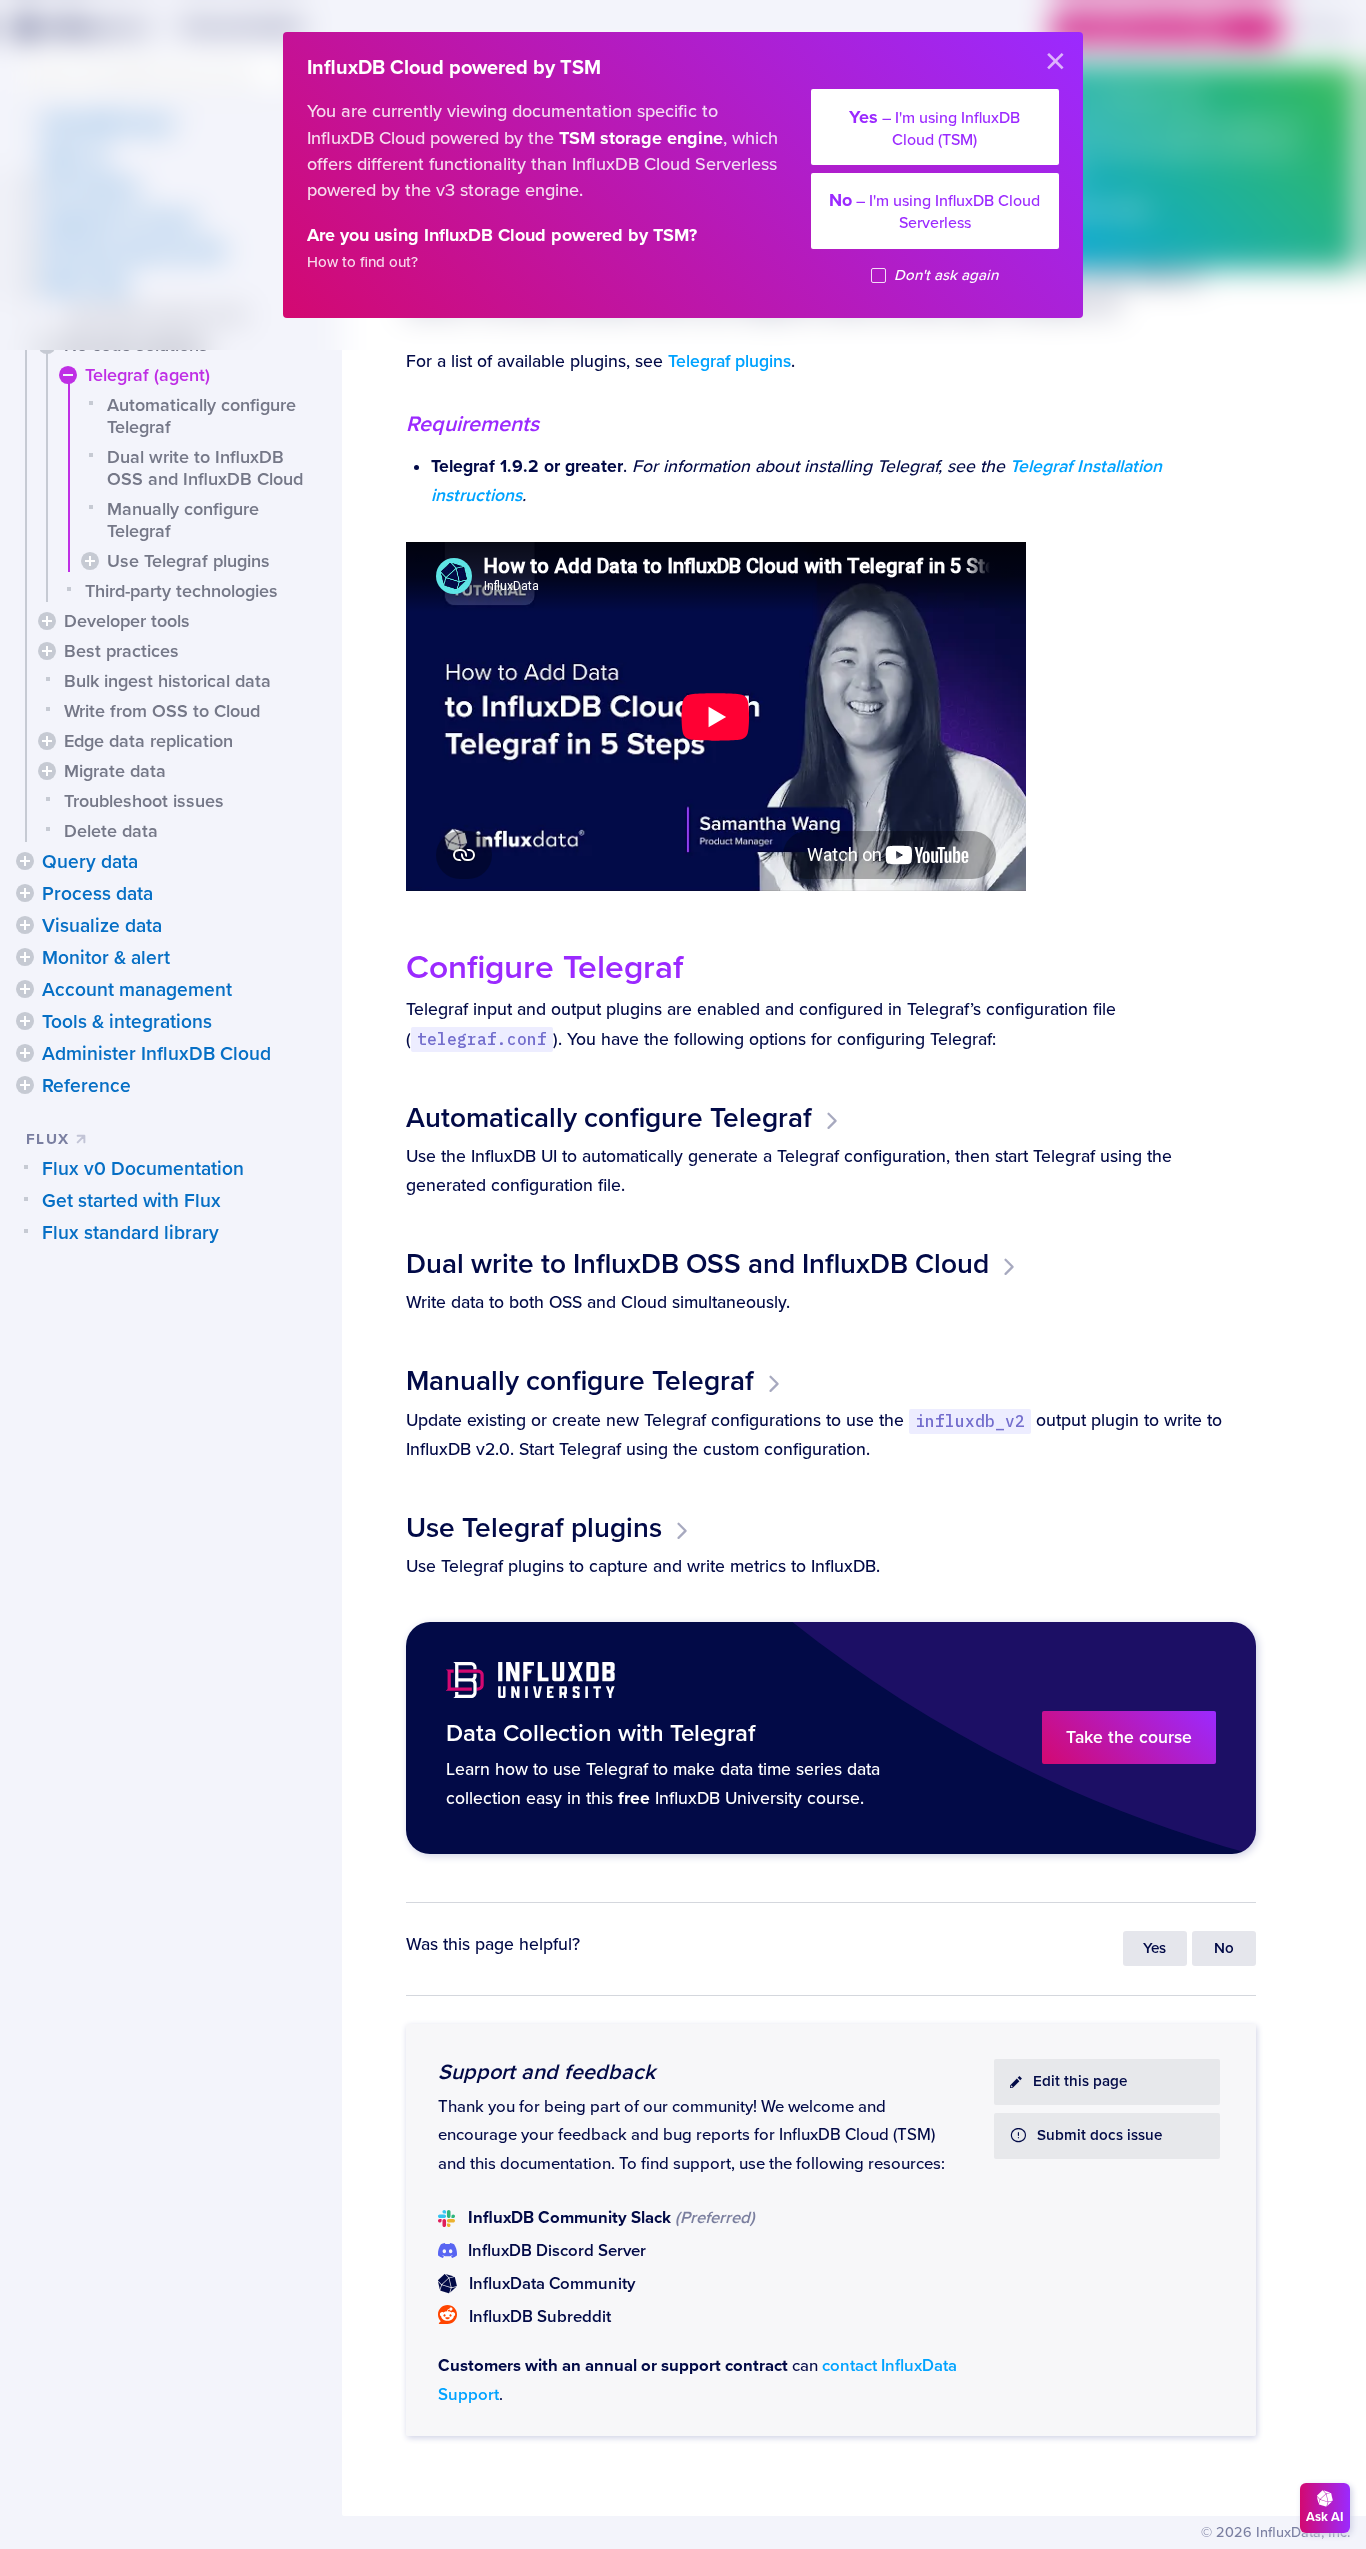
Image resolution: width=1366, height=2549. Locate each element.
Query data (90, 862)
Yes (1154, 1948)
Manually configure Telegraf (183, 520)
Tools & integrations (127, 1022)
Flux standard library (130, 1233)
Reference (86, 1086)
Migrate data (115, 771)
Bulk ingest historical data (167, 681)
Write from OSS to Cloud (162, 711)
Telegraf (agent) (147, 375)
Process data (97, 894)
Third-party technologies (181, 591)
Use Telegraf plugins (188, 561)
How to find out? (362, 262)
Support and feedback (546, 2072)
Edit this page (1080, 2081)
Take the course (1129, 1737)
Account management (137, 990)
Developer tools (127, 621)
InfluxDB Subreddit (540, 2317)
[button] (68, 375)
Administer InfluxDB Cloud (156, 1054)
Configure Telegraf (544, 967)
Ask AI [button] (1325, 2517)
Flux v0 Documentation (143, 1169)
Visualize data (102, 926)
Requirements (472, 424)
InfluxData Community (552, 2284)
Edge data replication (148, 741)
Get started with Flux (131, 1201)
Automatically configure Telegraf (201, 416)
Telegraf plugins (729, 361)
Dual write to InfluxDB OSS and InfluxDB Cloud (205, 468)
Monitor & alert (106, 958)
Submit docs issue (1099, 2135)
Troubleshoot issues (144, 801)
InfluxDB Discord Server (557, 2251)
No (1224, 1948)
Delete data (111, 831)
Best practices (121, 651)
